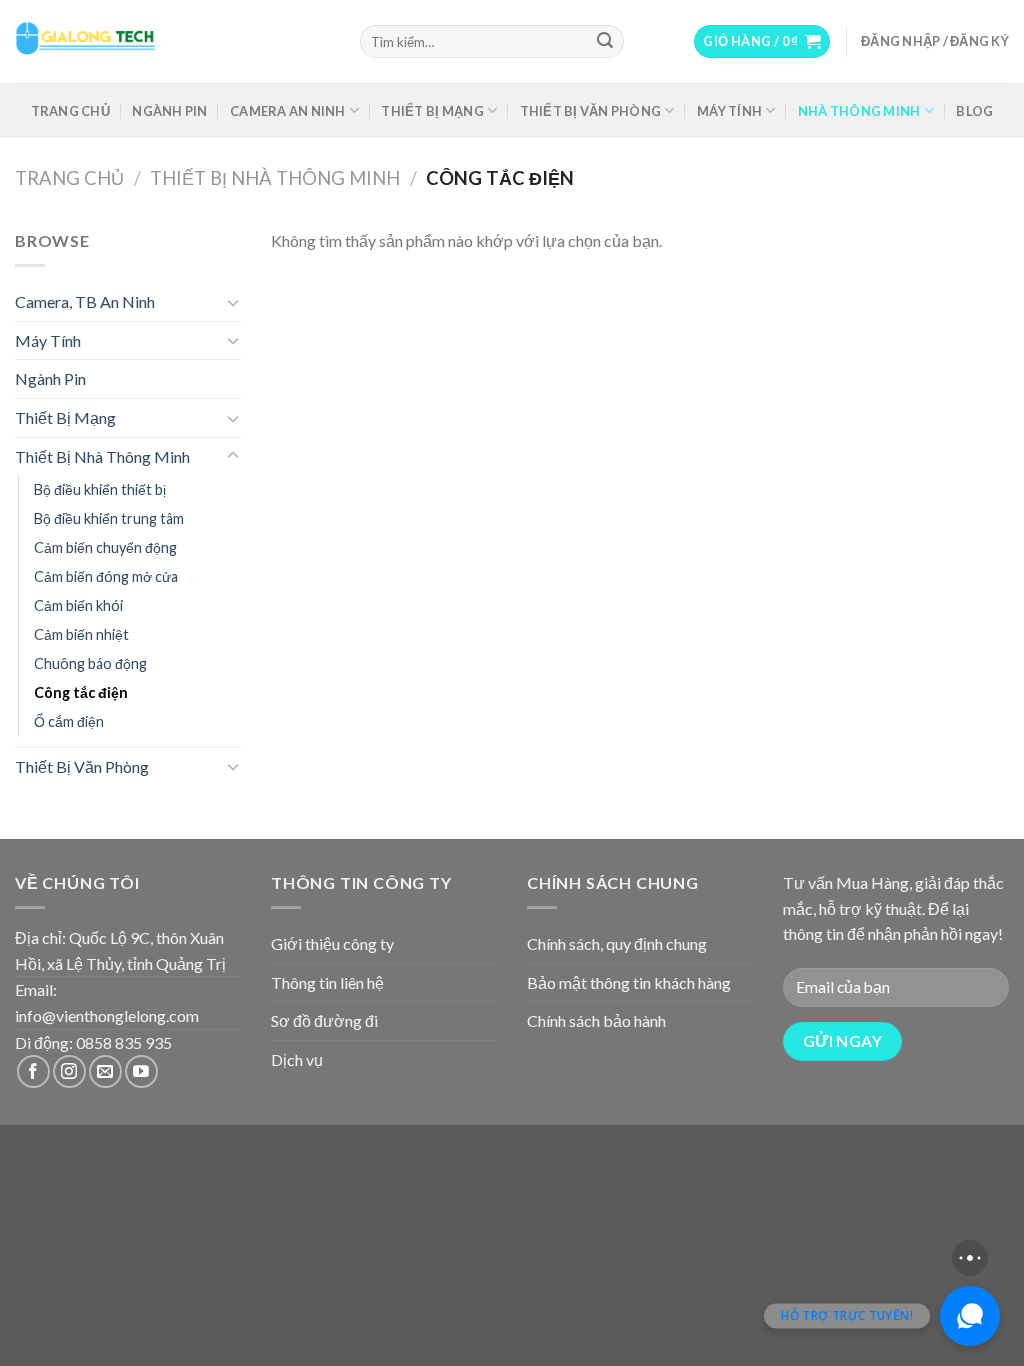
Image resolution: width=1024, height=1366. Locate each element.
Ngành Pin (169, 111)
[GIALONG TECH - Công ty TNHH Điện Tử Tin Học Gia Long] (172, 41)
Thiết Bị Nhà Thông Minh (275, 178)
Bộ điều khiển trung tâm (109, 518)
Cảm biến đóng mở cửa (106, 576)
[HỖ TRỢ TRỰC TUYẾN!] (970, 1316)
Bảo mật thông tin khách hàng (629, 982)
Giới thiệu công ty (332, 943)
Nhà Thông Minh (859, 111)
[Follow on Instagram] (69, 1071)
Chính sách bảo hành (596, 1020)
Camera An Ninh (288, 111)
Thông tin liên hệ (327, 982)
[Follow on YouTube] (141, 1071)
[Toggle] (233, 302)
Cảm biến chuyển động (105, 547)
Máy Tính (729, 111)
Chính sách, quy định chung (617, 943)
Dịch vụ (297, 1059)
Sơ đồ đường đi (324, 1020)
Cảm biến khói (78, 605)
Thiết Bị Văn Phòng (591, 111)
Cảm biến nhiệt (81, 634)
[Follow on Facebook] (33, 1071)
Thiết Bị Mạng (432, 111)
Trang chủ (70, 111)
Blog (974, 111)
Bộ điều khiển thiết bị (100, 489)
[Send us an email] (105, 1071)
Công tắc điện (81, 692)
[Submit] (605, 42)
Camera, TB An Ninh (85, 301)
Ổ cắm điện (69, 721)
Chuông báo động (90, 663)
